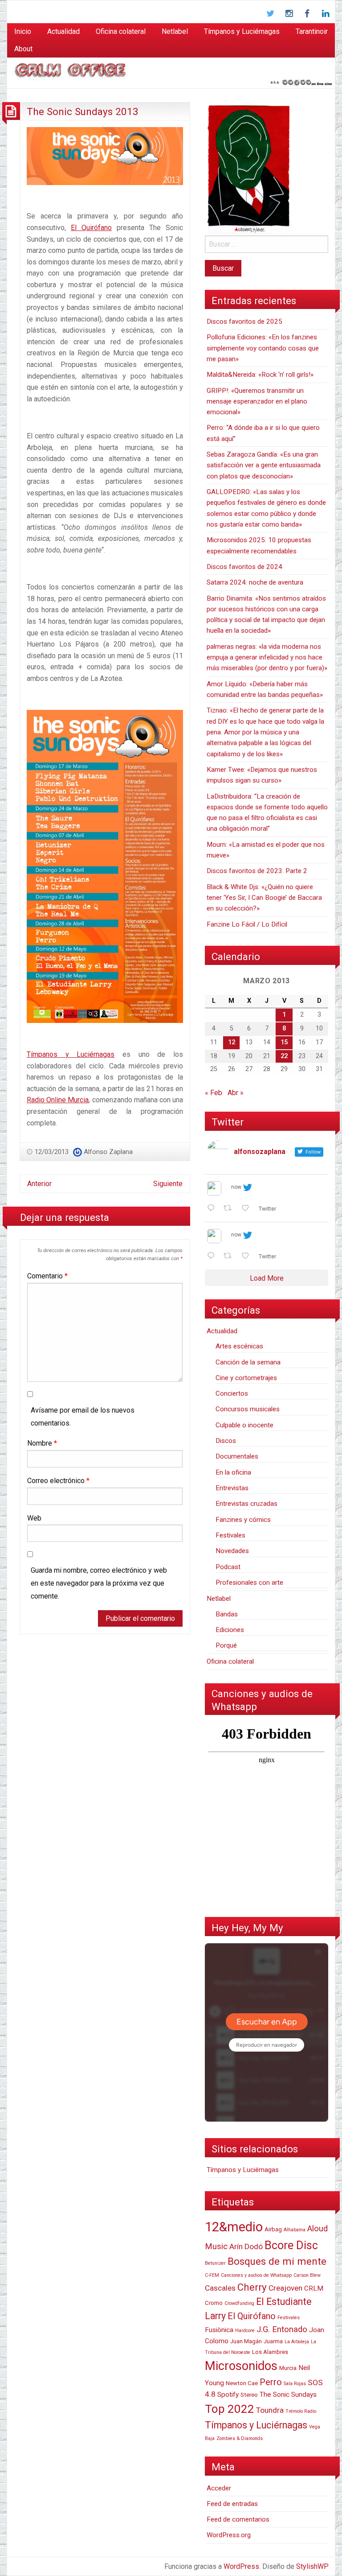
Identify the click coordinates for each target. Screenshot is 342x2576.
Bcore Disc (291, 2245)
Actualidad (63, 31)
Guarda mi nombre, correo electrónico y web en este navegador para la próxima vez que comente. (99, 1583)
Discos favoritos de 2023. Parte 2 (257, 871)
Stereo (249, 2395)
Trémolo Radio (301, 2411)
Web (34, 1518)
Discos (226, 1441)
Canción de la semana (248, 1362)
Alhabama (295, 2230)
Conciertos (232, 1393)
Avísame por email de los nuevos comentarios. (83, 1417)
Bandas (227, 1614)
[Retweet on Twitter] (230, 1209)
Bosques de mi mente (277, 2261)
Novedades (232, 1551)
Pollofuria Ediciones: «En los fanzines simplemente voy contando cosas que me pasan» (263, 348)
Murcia (288, 2368)
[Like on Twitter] (248, 1209)
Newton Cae (242, 2383)
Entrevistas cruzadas (246, 1504)
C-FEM (212, 2275)
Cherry (252, 2287)
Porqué (226, 1645)
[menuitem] (23, 32)
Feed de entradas (232, 2504)
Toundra (270, 2410)
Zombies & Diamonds (240, 2438)
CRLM (314, 2288)
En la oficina (233, 1472)
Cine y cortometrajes (246, 1378)
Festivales (230, 1535)
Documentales (237, 1456)
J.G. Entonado (282, 2329)
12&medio (234, 2227)
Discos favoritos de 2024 (244, 567)
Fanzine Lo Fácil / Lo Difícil (247, 924)
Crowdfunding (239, 2303)
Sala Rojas (295, 2384)
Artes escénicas (239, 1346)
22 (284, 1056)
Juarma (273, 2341)
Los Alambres (270, 2352)
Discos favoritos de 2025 (244, 321)
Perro (271, 2382)
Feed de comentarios (238, 2519)
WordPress (241, 2566)
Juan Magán (246, 2341)
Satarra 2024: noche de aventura (255, 582)
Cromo (214, 2303)
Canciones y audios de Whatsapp (256, 2275)
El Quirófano (91, 228)
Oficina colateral (121, 31)
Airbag (273, 2229)
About (23, 49)
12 (232, 1042)
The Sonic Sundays (288, 2395)
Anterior (39, 1184)
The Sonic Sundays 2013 (83, 111)
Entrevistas (232, 1488)
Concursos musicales (248, 1409)
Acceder (219, 2488)
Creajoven (285, 2288)
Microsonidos (241, 2366)
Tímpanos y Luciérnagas (242, 31)
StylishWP (312, 2566)
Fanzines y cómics (243, 1520)
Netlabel (175, 31)
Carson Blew (307, 2275)
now (236, 1187)
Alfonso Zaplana (108, 1152)
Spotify (228, 2395)
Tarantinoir (312, 31)
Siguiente (168, 1184)
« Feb (214, 1093)
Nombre (42, 1443)
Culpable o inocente (244, 1425)
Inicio (23, 31)
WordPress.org (229, 2535)
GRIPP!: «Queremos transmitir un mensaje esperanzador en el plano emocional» (257, 402)
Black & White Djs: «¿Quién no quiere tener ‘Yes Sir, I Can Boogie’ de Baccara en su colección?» (264, 898)
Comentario (47, 1276)
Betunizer (215, 2263)
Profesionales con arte (249, 1583)
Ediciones (230, 1630)
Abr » (236, 1093)
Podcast (228, 1567)
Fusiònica (219, 2330)
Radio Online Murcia (58, 1100)
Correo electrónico (58, 1481)
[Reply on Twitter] (213, 1209)
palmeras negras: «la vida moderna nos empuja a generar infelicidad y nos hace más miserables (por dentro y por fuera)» (267, 657)
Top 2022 (230, 2409)
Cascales (220, 2288)
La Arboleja (297, 2342)
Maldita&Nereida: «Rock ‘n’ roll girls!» (260, 375)
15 (284, 1042)
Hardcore (245, 2331)
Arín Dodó (246, 2246)
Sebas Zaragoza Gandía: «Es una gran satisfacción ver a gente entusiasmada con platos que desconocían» (264, 465)
